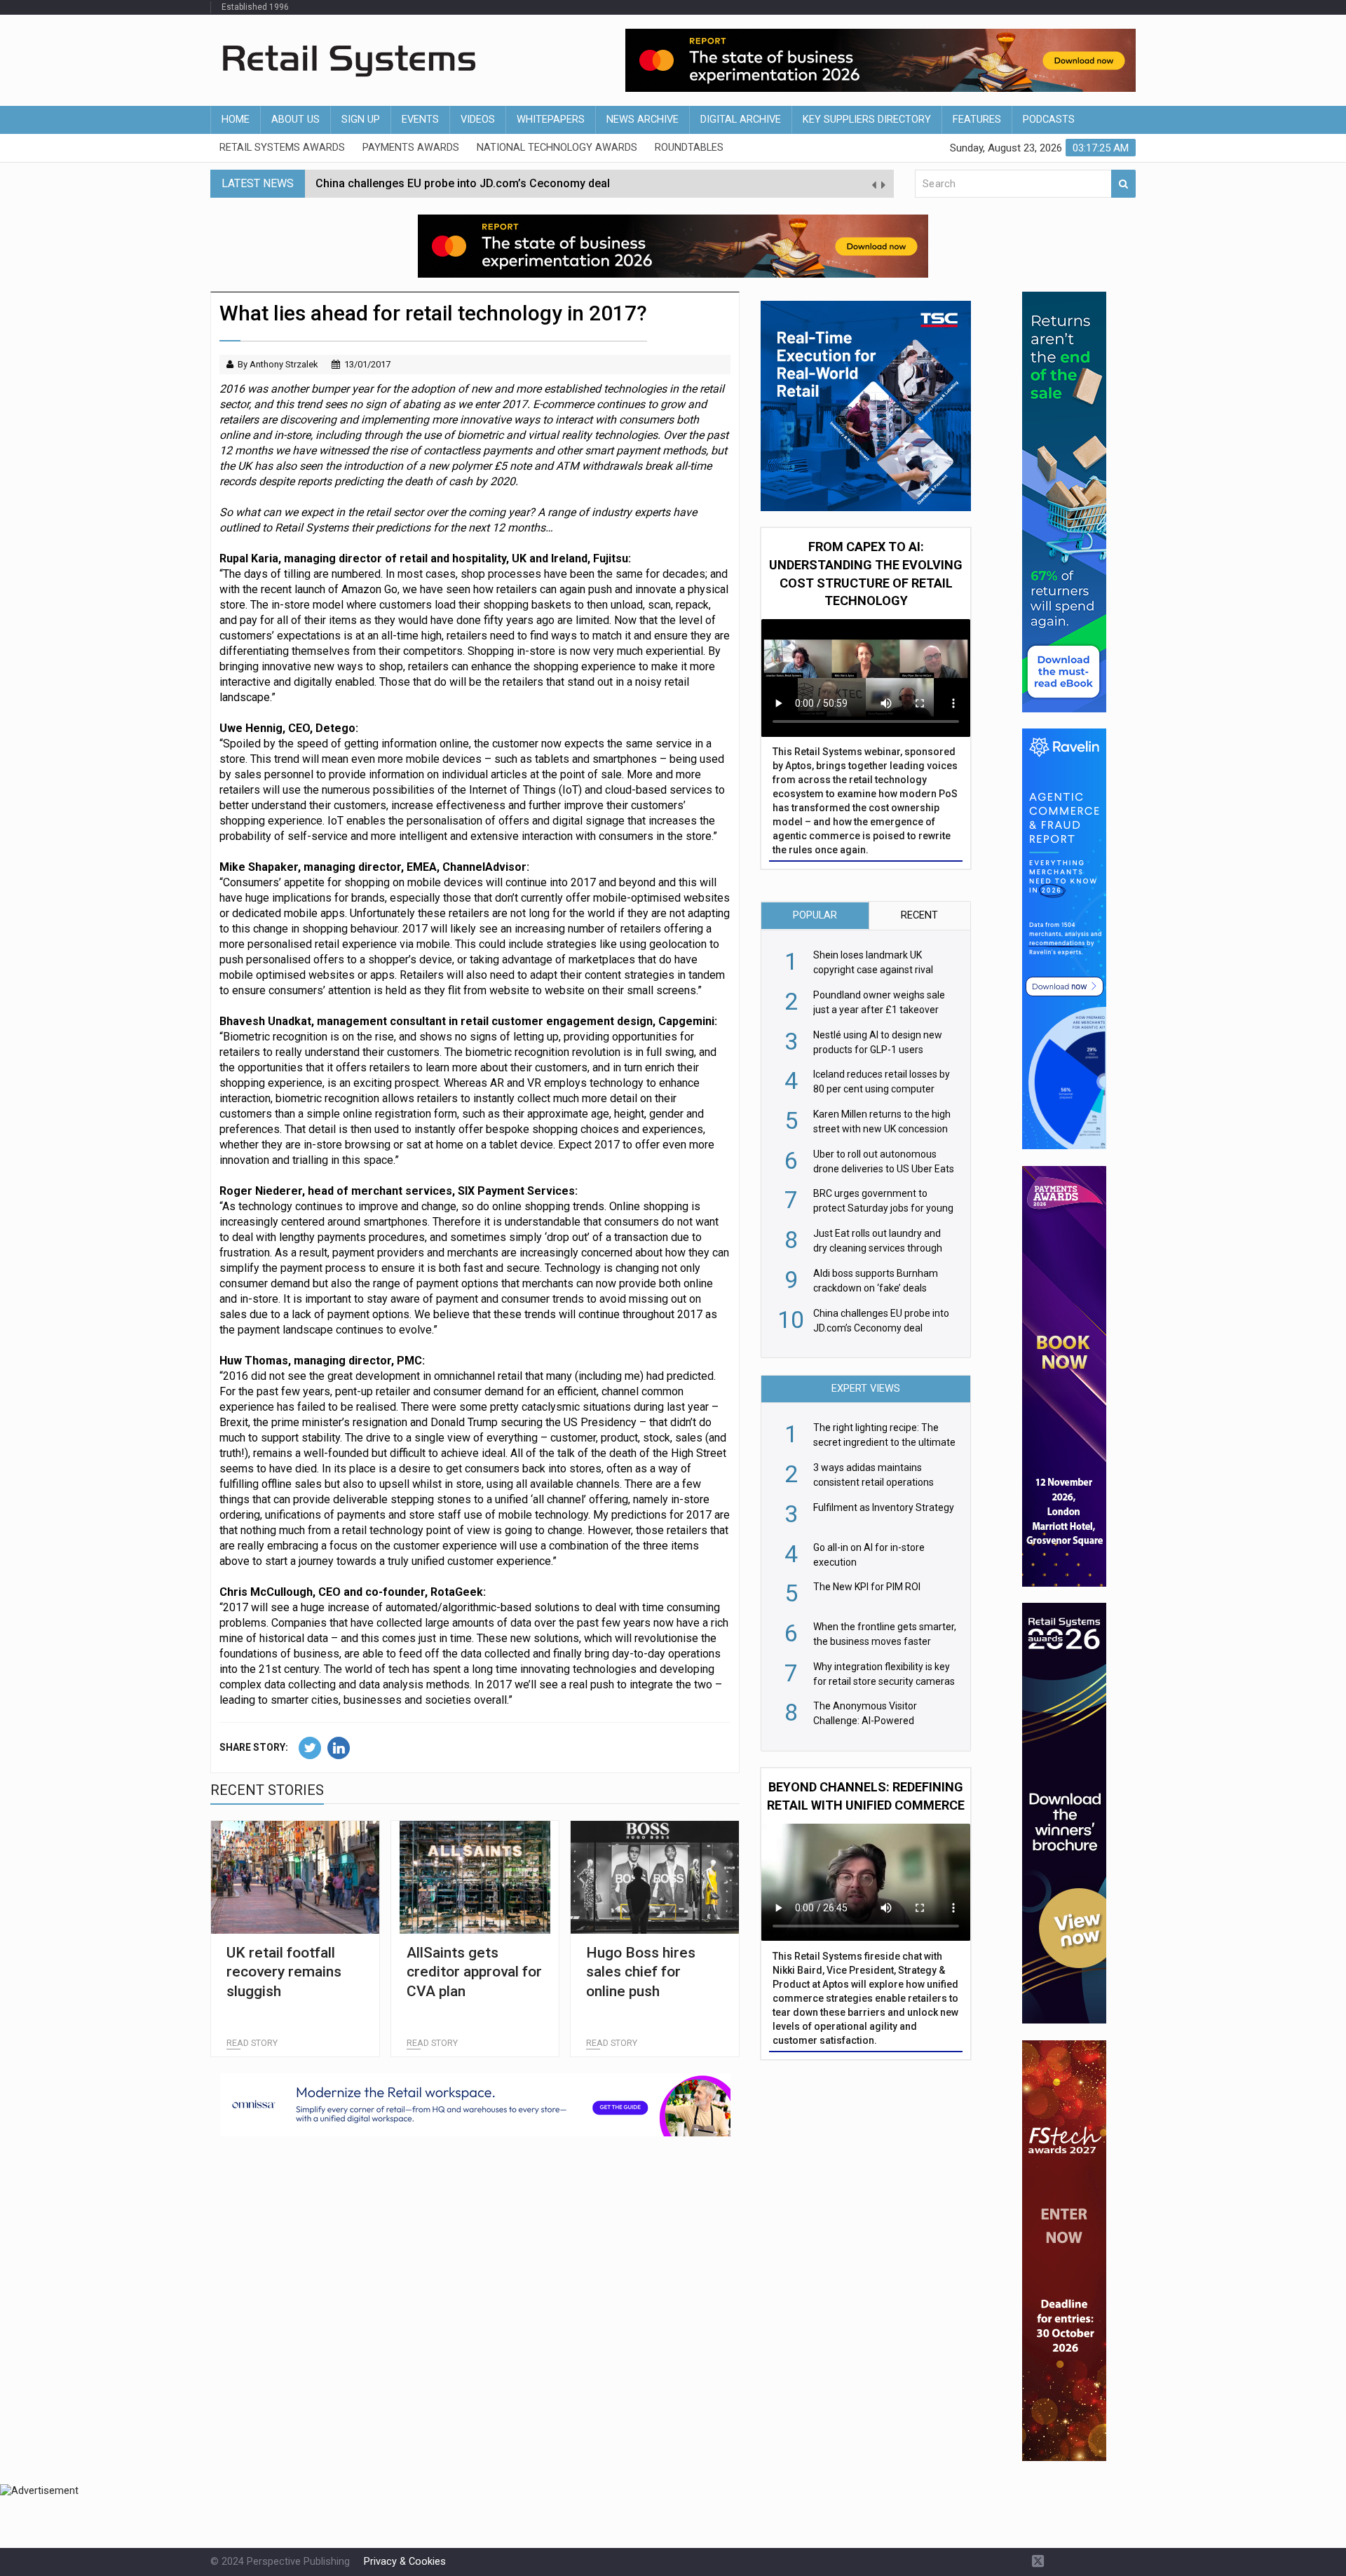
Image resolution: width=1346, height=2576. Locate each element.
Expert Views (866, 1389)
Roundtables (689, 148)
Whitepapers (551, 120)
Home (236, 120)
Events (420, 120)
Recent (919, 915)
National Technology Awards (557, 148)
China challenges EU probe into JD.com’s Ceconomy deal (463, 183)
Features (977, 120)
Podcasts (1049, 120)
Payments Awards (411, 148)
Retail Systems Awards (282, 148)
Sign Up (361, 120)
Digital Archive (741, 120)
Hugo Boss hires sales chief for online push (641, 1972)
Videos (478, 120)
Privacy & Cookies (405, 2562)
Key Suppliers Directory (867, 120)
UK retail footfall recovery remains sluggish (284, 1972)
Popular (815, 915)
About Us (295, 120)
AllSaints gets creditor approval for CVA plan (474, 1972)
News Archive (643, 120)
